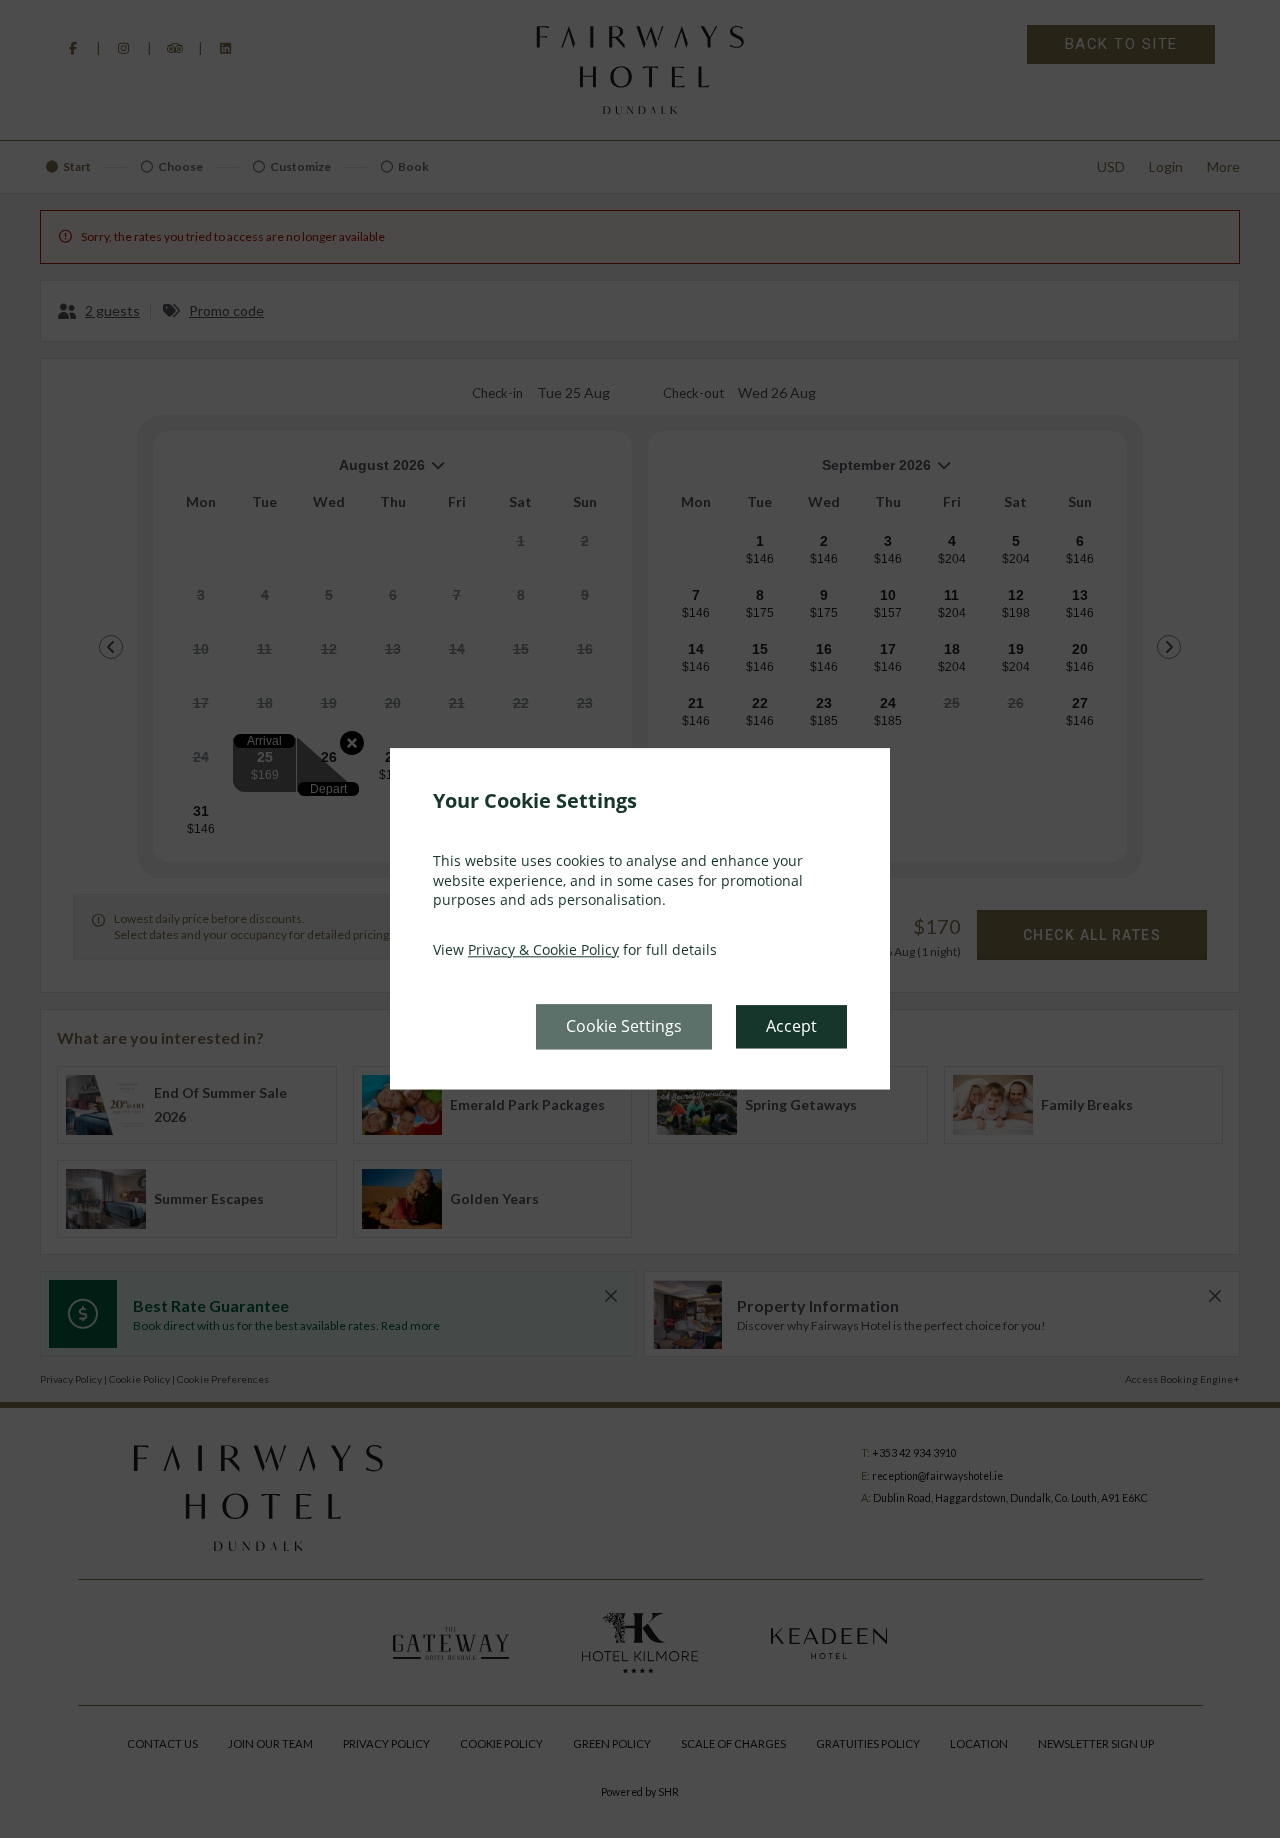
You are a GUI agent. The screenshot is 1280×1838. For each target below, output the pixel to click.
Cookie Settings (624, 1027)
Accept (791, 1027)
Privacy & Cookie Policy (543, 949)
